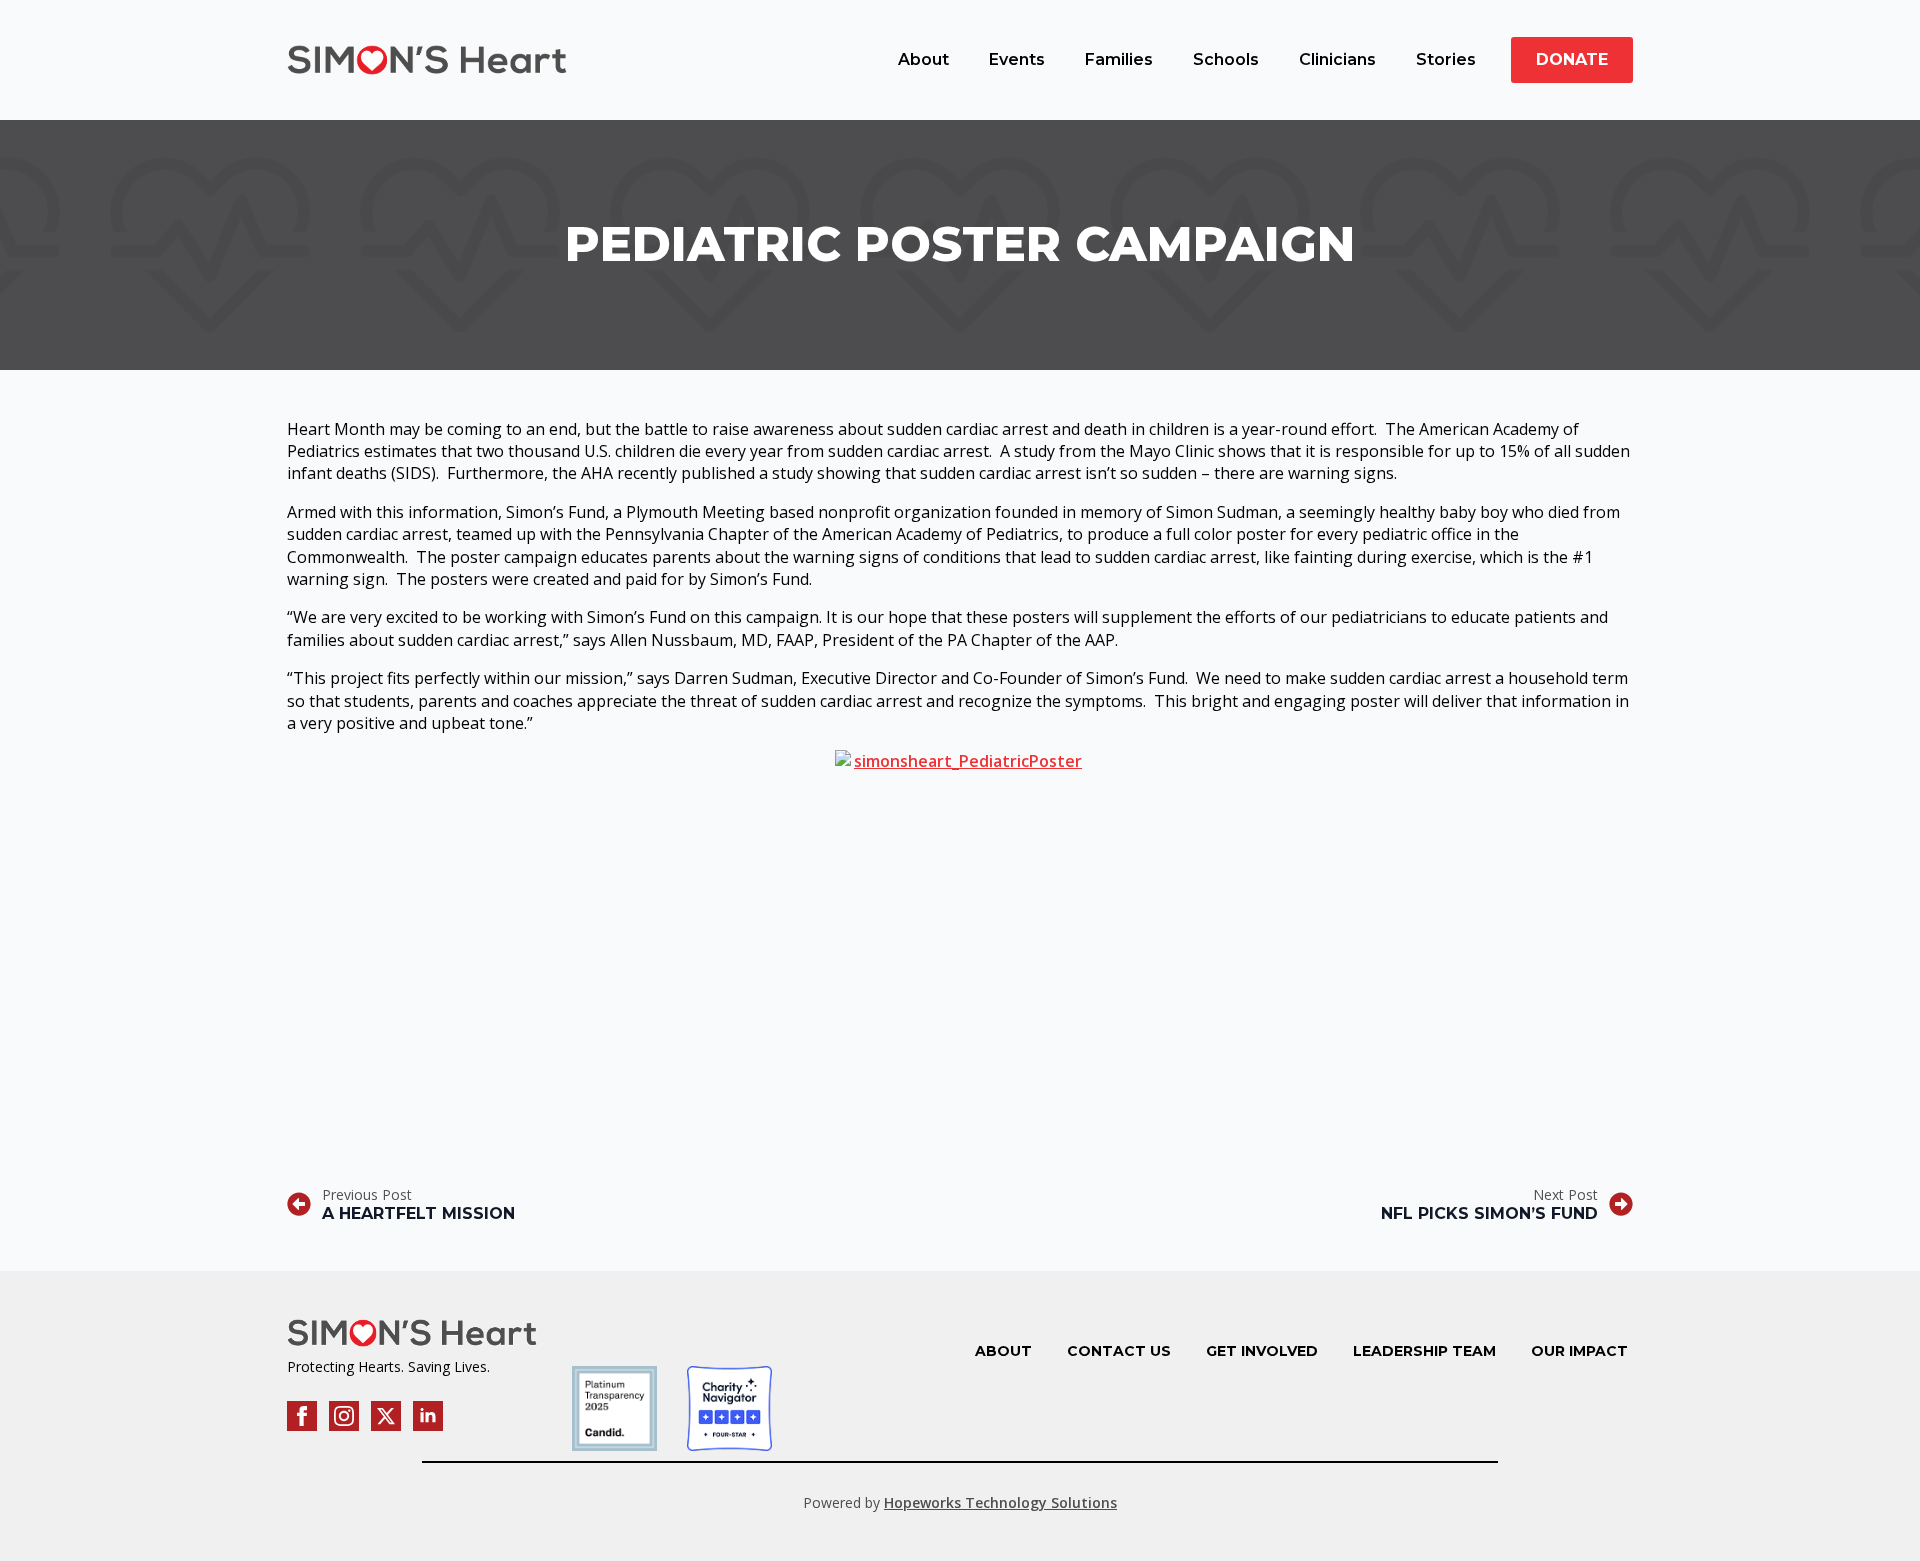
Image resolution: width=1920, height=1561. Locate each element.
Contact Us (1119, 1351)
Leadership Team (1424, 1351)
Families (1119, 59)
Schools (1226, 59)
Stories (1446, 59)
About (923, 59)
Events (1017, 59)
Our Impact (1579, 1351)
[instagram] (344, 1416)
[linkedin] (428, 1416)
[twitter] (386, 1416)
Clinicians (1337, 59)
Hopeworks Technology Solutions (1000, 1502)
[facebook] (302, 1416)
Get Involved (1262, 1351)
